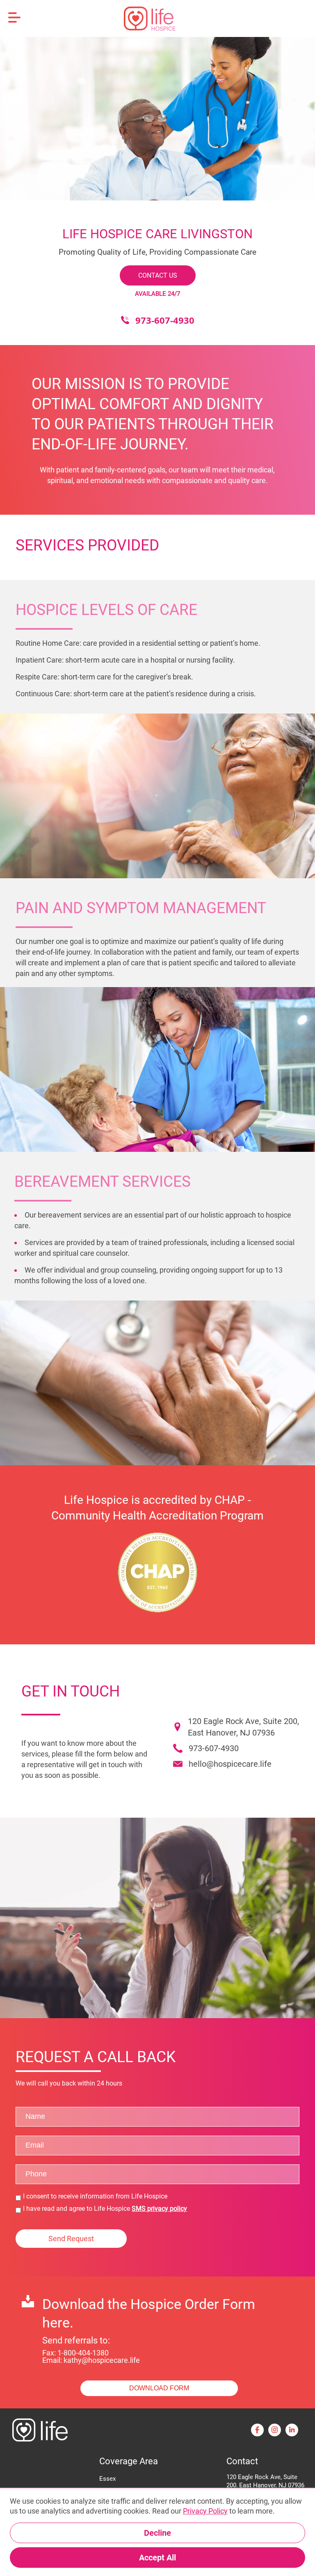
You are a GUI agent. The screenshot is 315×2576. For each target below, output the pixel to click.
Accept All (157, 2558)
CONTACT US (158, 275)
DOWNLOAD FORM (159, 2388)
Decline (157, 2533)
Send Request (71, 2239)
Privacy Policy (205, 2511)
